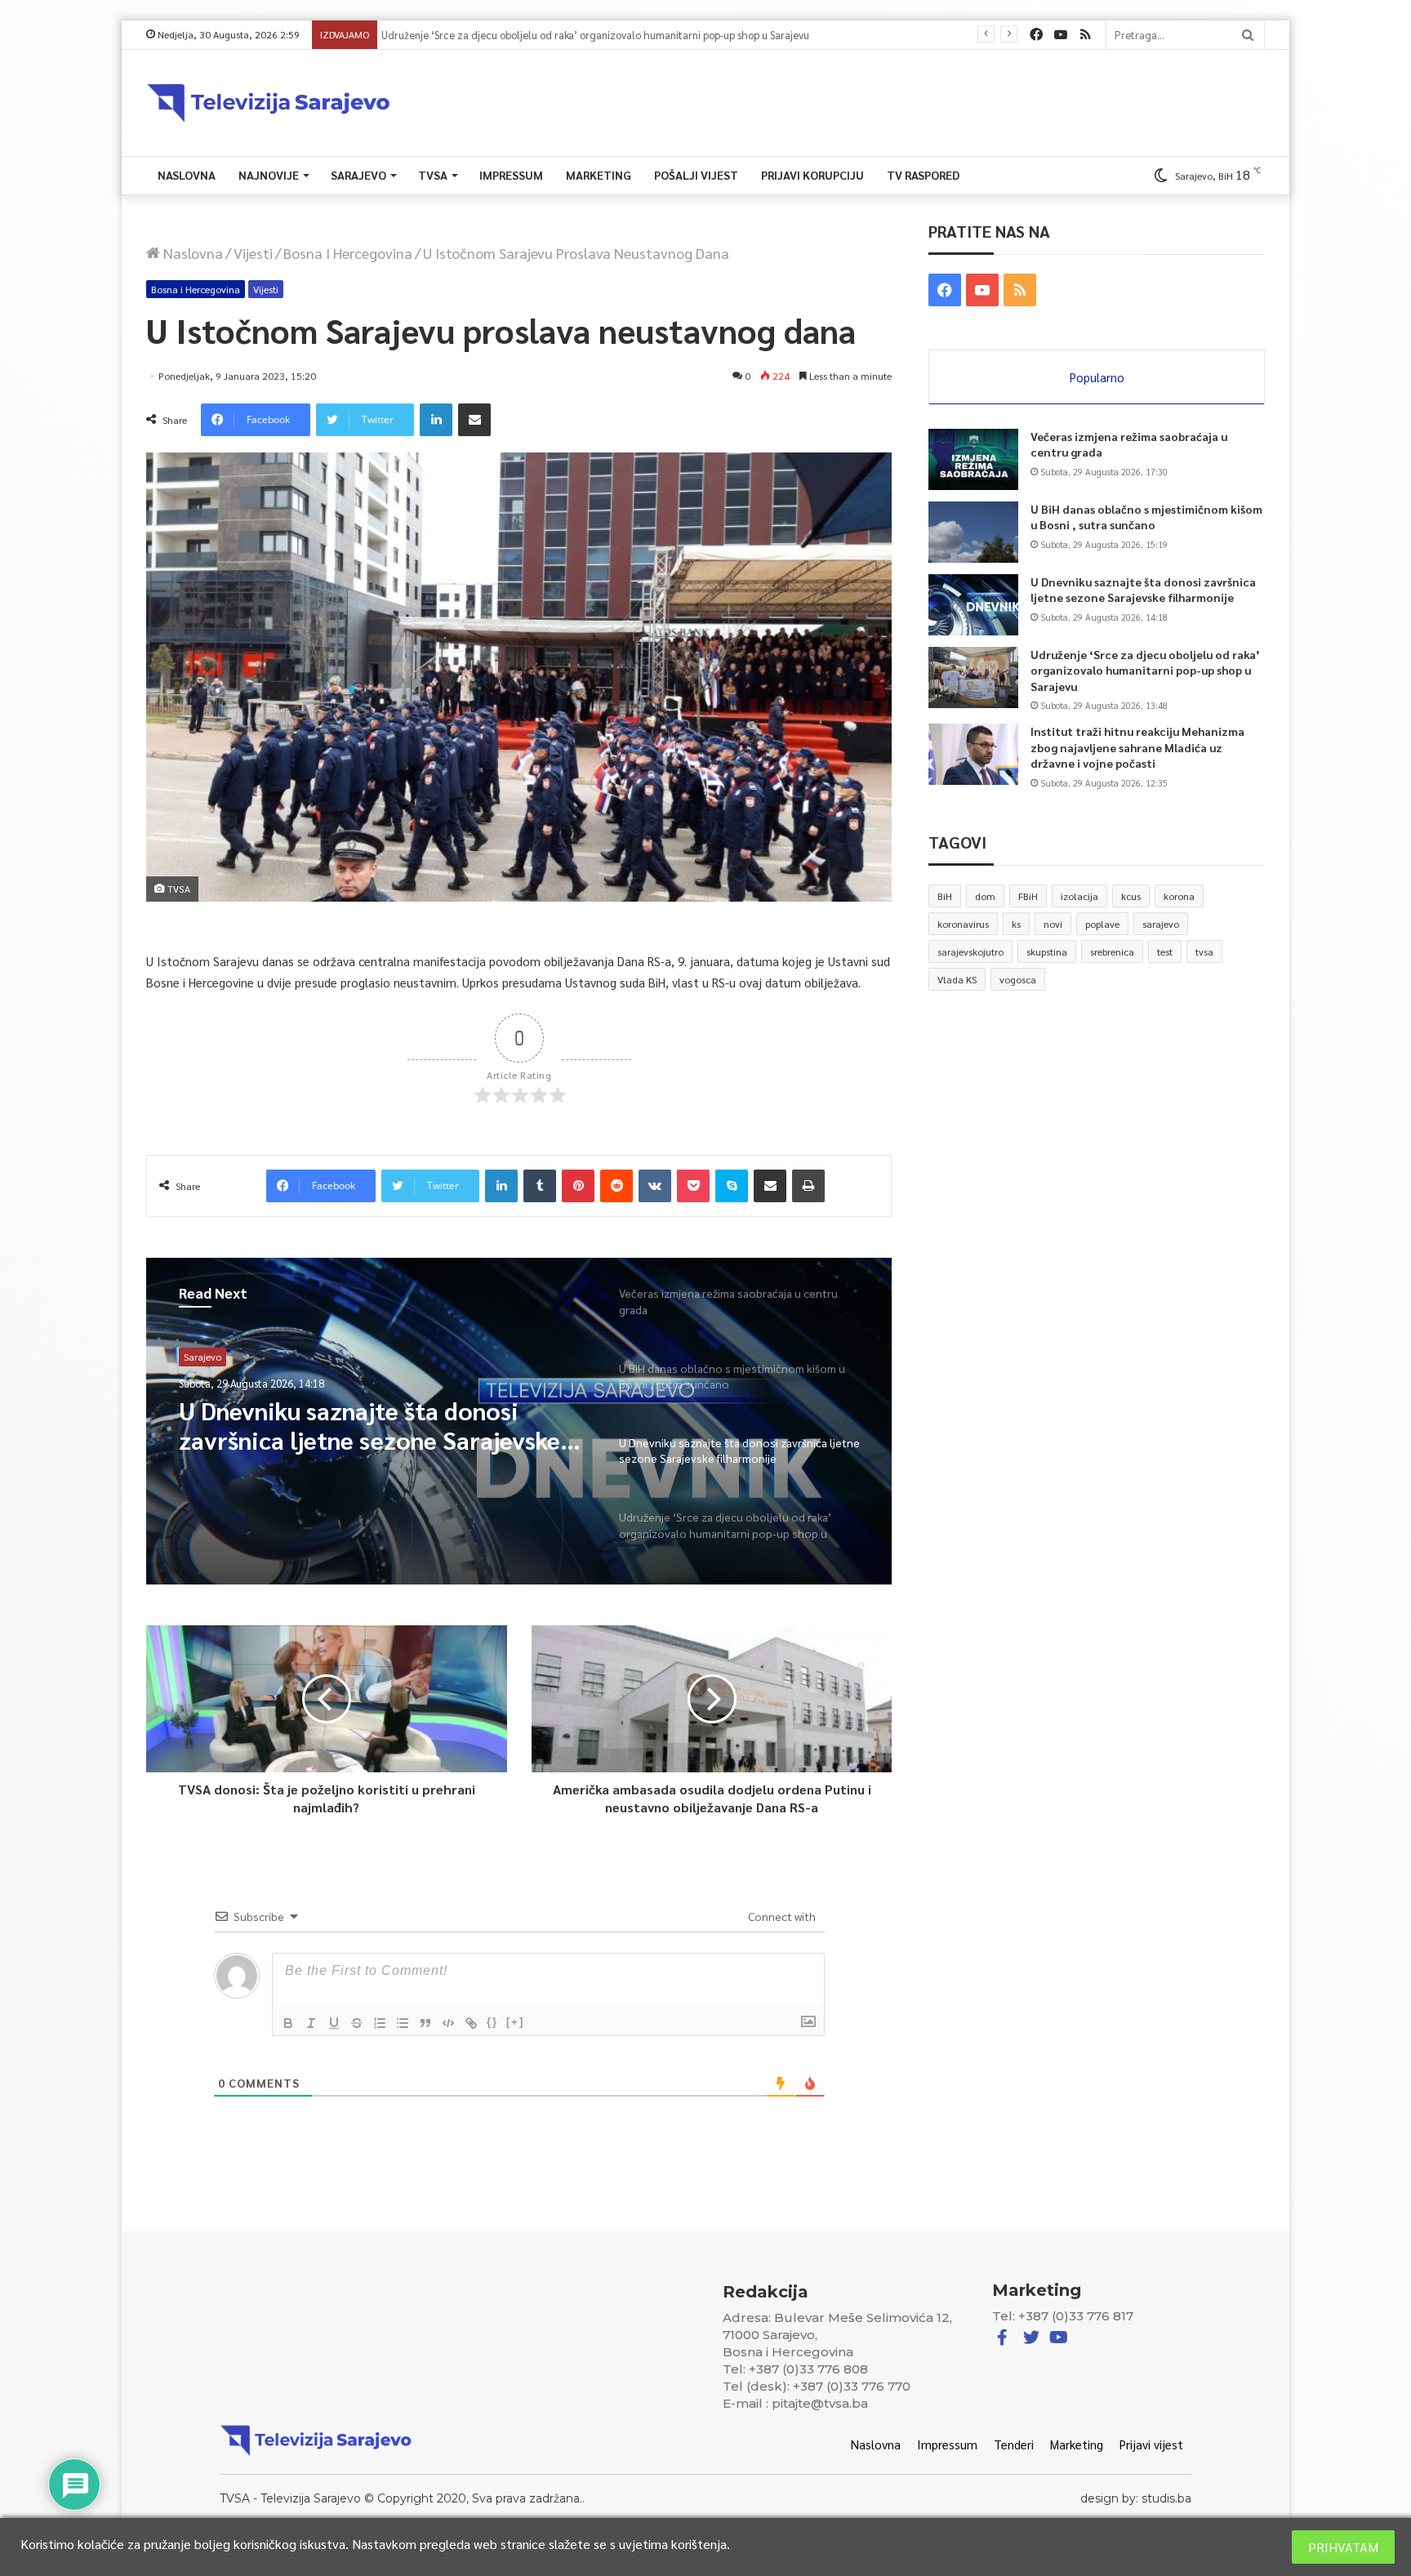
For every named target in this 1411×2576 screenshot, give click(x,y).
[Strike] (357, 2023)
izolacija (1079, 896)
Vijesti (253, 253)
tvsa (1204, 952)
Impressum (511, 175)
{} (492, 2022)
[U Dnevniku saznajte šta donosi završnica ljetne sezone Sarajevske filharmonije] (973, 605)
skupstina (1047, 952)
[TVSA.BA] (269, 103)
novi (1053, 924)
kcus (1131, 896)
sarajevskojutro (970, 952)
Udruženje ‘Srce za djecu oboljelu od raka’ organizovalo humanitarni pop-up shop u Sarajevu (382, 1425)
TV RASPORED (923, 175)
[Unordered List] (403, 2023)
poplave (1102, 924)
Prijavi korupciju (812, 175)
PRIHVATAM (1343, 2547)
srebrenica (1112, 952)
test (1165, 952)
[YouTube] (1061, 35)
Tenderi (1014, 2444)
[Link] (471, 2023)
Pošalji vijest (696, 175)
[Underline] (334, 2023)
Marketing (599, 175)
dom (985, 896)
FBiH (1028, 896)
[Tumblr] (540, 1186)
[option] (519, 1421)
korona (1179, 896)
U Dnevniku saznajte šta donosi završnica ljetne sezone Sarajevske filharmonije (1143, 590)
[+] (515, 2022)
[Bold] (288, 2023)
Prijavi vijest (1151, 2444)
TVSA (433, 175)
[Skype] (732, 1186)
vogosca (1018, 979)
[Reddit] (616, 1186)
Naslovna (187, 175)
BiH (945, 896)
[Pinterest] (578, 1186)
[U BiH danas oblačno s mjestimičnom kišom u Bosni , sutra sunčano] (973, 532)
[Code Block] (448, 2023)
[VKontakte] (655, 1186)
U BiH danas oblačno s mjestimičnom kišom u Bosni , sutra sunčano (1146, 517)
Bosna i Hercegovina (348, 253)
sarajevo (1161, 924)
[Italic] (311, 2023)
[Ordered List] (380, 2023)
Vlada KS (957, 979)
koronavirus (963, 924)
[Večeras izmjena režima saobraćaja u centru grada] (973, 459)
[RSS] (1085, 35)
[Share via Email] (474, 420)
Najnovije (269, 175)
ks (1016, 924)
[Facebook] (1036, 35)
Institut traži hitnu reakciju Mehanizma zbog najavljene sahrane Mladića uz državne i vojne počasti (612, 35)
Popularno (1097, 377)
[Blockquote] (425, 2023)
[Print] (808, 1186)
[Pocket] (693, 1186)
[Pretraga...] (1248, 35)
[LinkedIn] (436, 420)
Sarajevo (358, 175)
